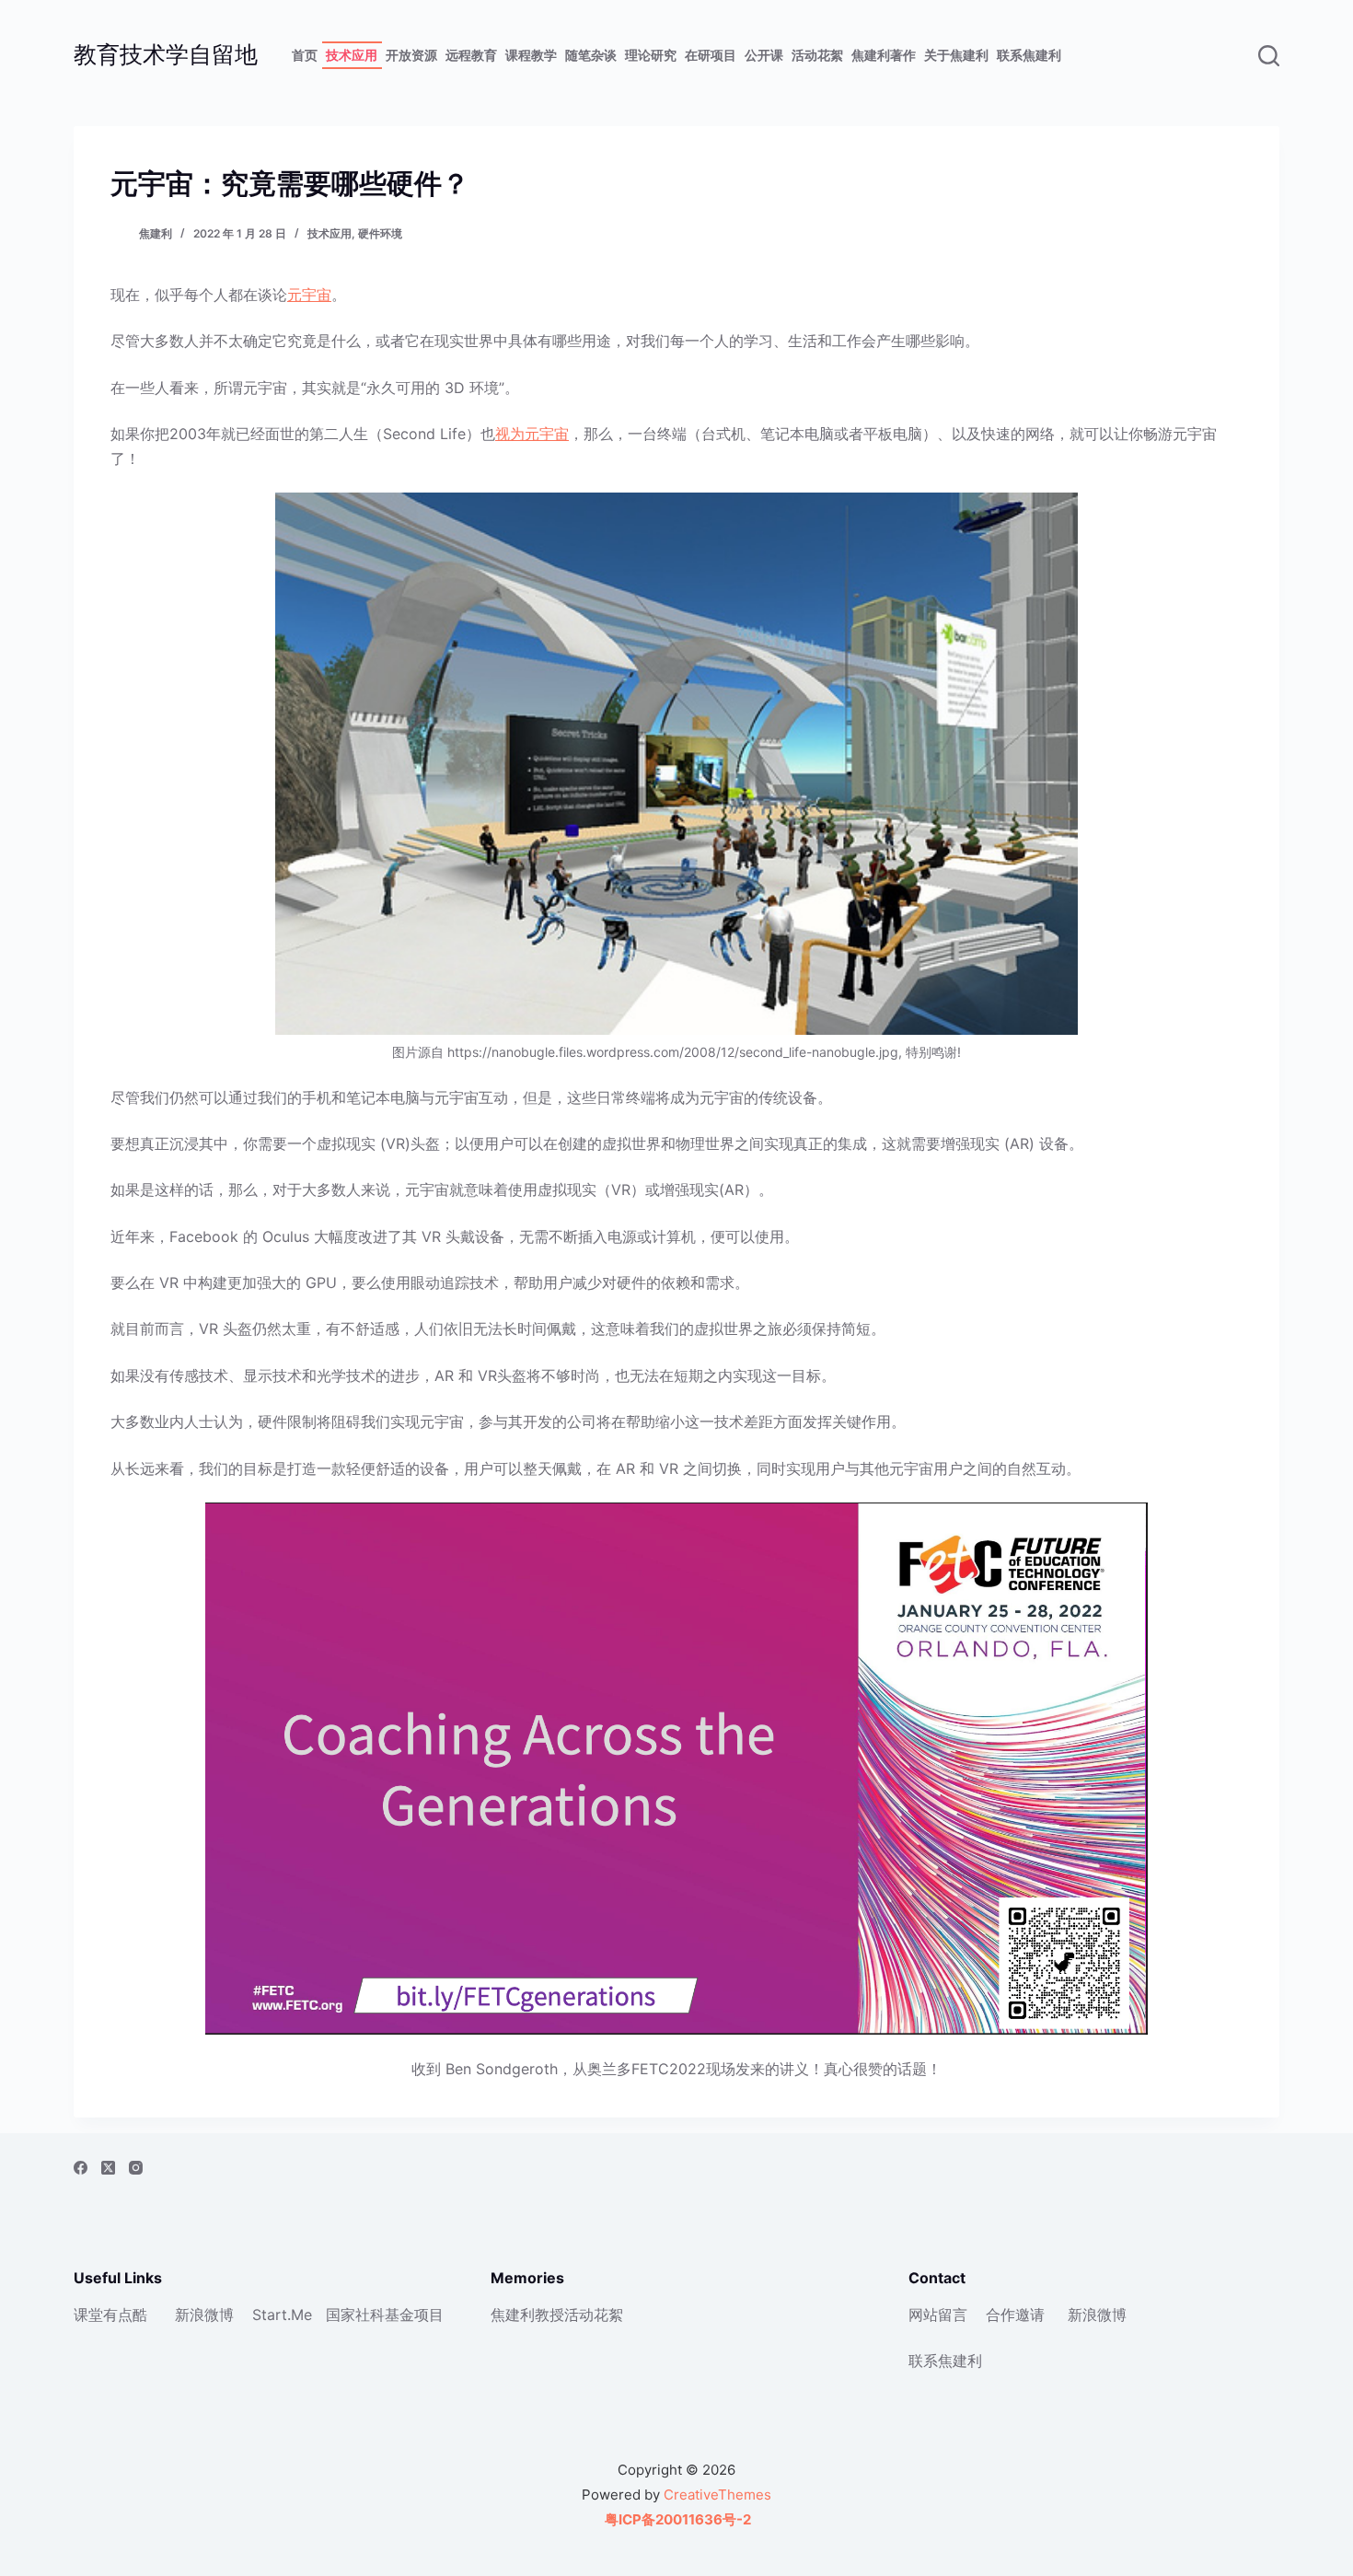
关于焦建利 (956, 55)
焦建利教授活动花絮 (557, 2315)
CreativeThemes (717, 2495)
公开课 (764, 55)
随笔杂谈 (591, 55)
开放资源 (411, 55)
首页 (305, 55)
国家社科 (355, 2315)
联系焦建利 (1029, 55)
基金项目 (414, 2315)
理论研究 (651, 55)
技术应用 (352, 55)
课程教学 (531, 55)
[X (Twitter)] (108, 2168)
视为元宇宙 (532, 434)
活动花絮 (817, 55)
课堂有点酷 (110, 2315)
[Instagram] (136, 2168)
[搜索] (1269, 56)
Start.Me (282, 2315)
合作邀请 (1015, 2315)
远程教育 (471, 55)
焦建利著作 (884, 55)
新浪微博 (204, 2315)
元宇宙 (309, 295)
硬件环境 (380, 233)
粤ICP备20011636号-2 (676, 2519)
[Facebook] (81, 2168)
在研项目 (711, 55)
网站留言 (938, 2315)
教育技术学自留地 (166, 54)
